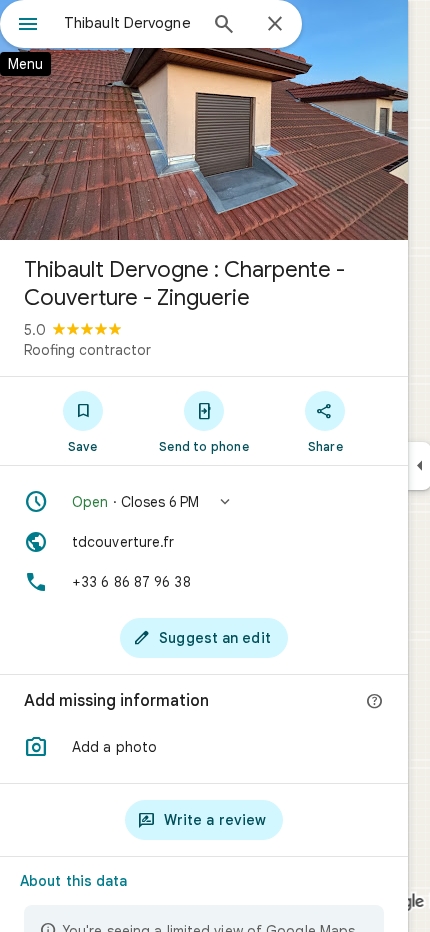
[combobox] (130, 23)
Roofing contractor (87, 350)
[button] (204, 502)
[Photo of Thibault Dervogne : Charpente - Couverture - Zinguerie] (204, 120)
